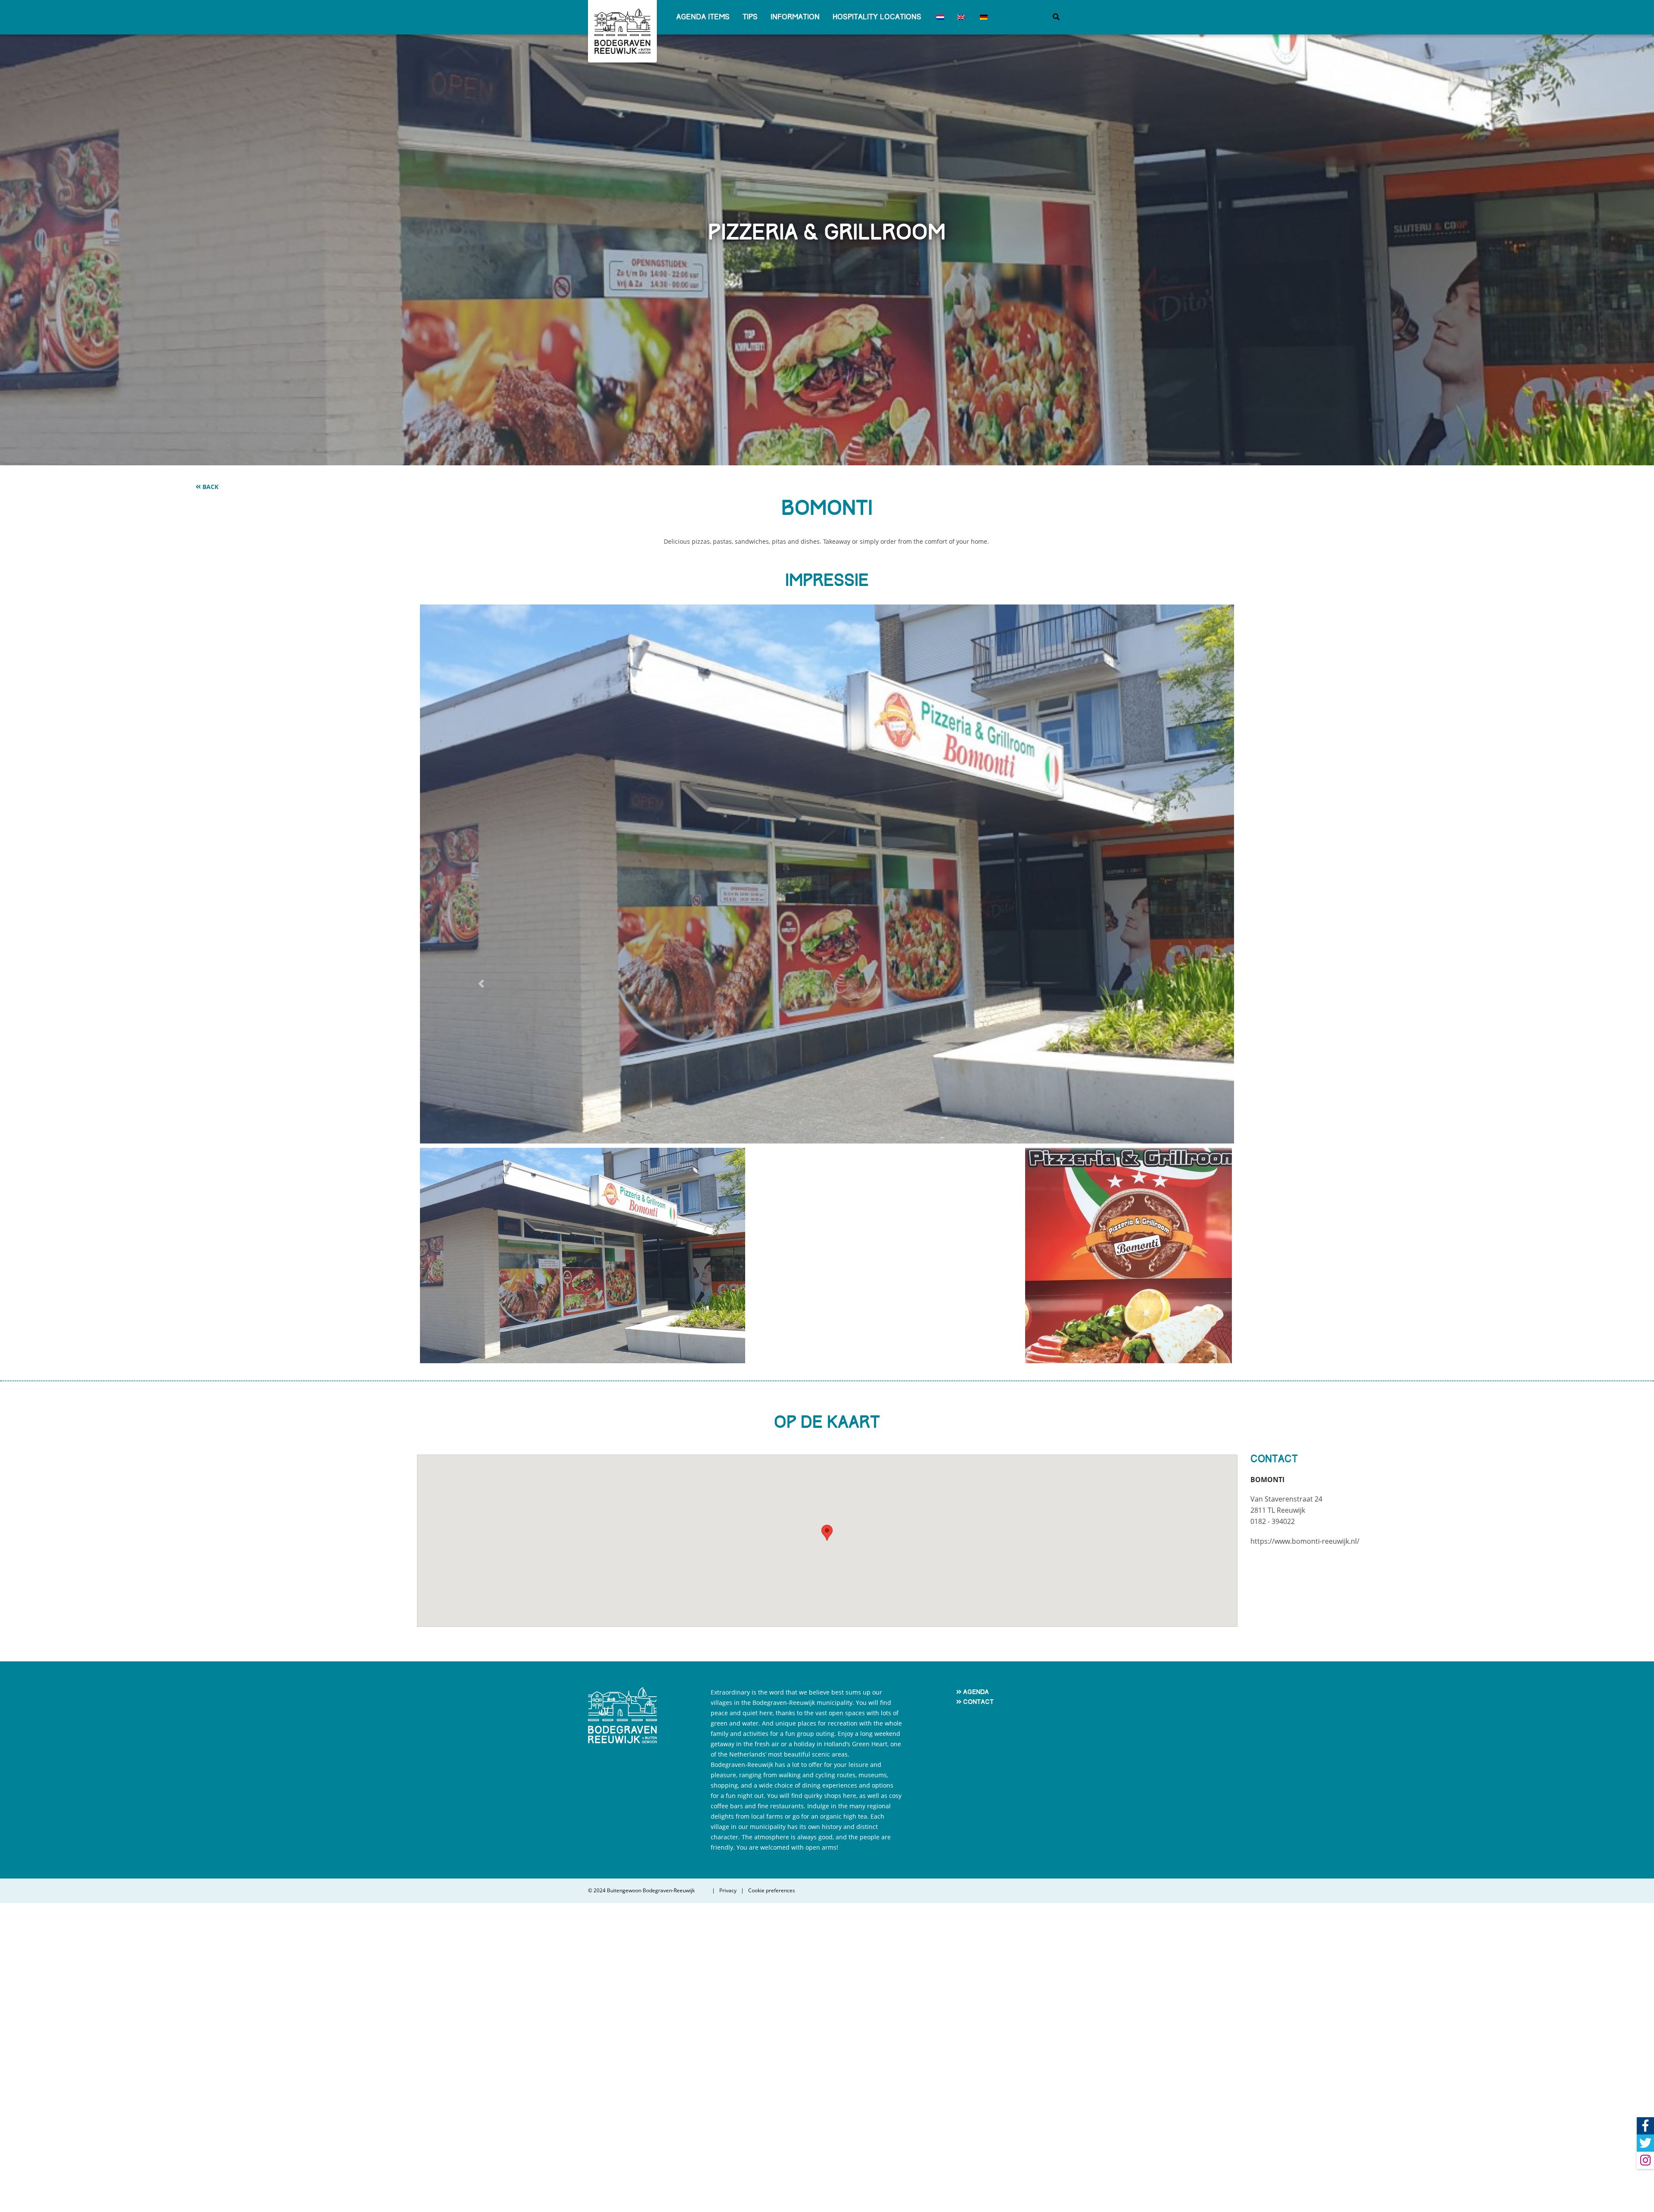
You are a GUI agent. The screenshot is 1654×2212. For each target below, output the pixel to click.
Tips (750, 17)
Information (795, 17)
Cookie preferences (772, 2200)
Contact (978, 2011)
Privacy (728, 2200)
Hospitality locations (877, 17)
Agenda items (703, 17)
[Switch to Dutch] (939, 17)
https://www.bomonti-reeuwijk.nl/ (1305, 1850)
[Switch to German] (983, 17)
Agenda (976, 2001)
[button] (481, 1139)
